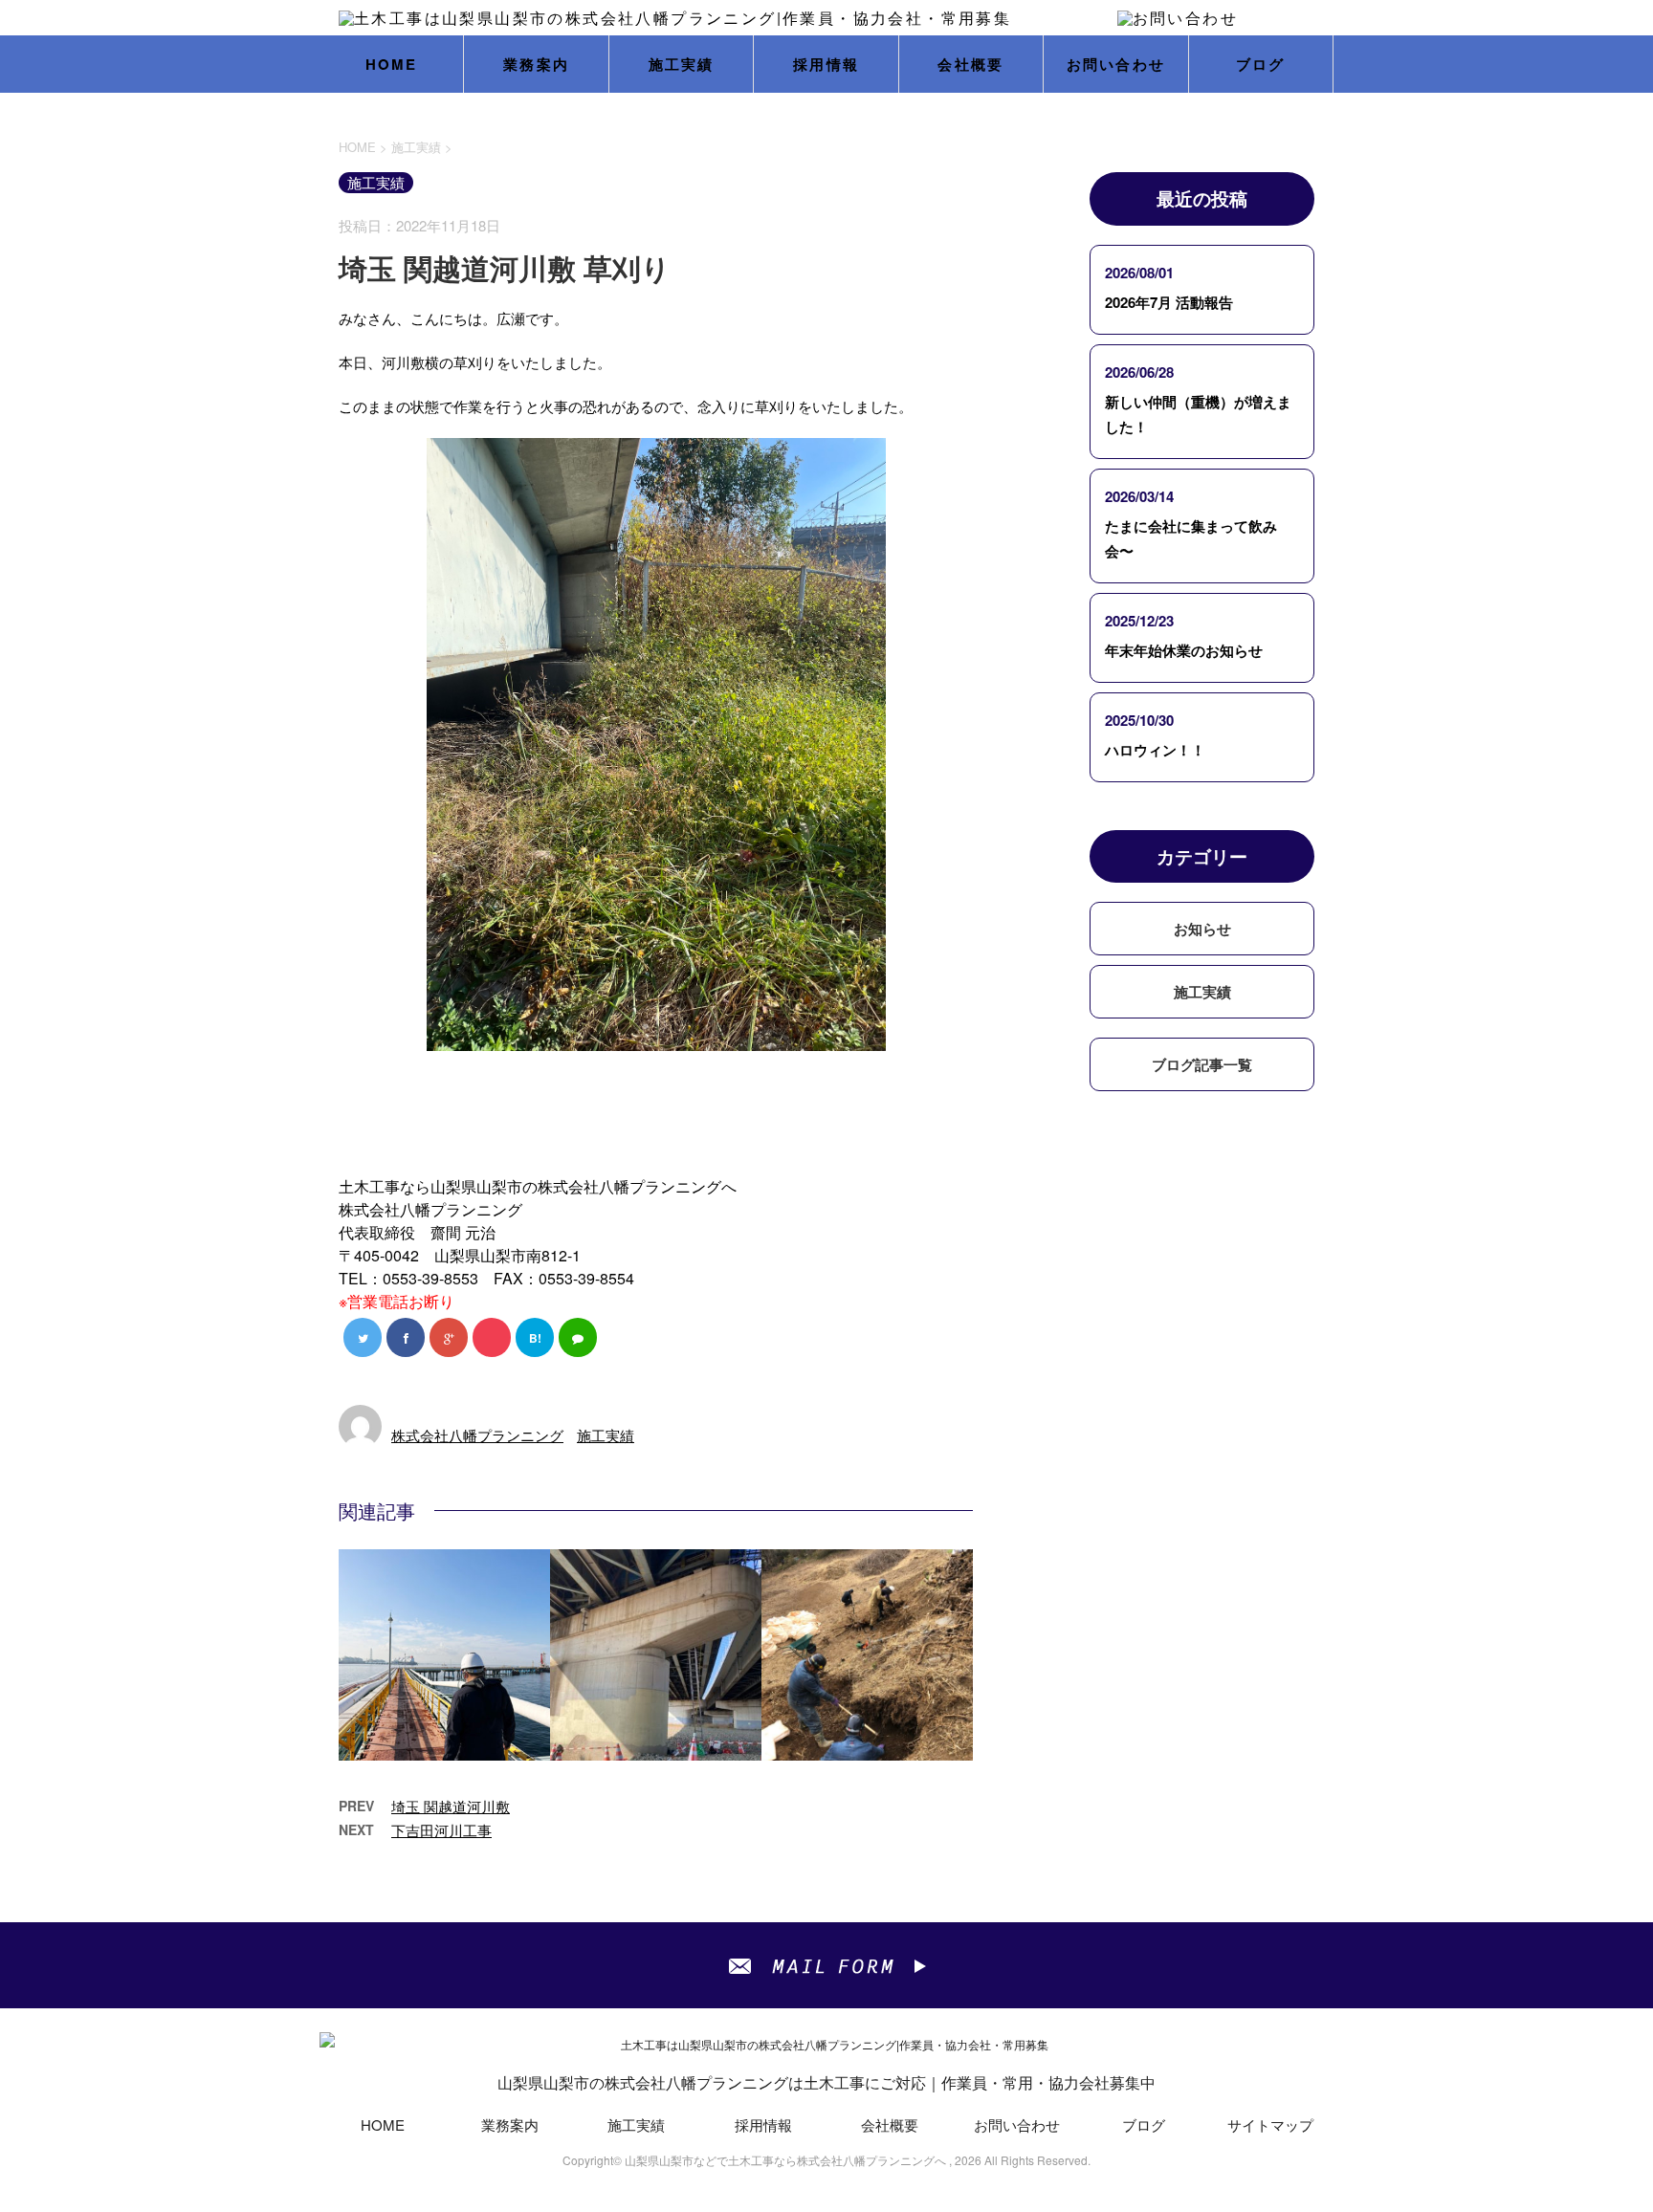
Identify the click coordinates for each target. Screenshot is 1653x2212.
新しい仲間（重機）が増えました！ (1198, 414)
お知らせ (1202, 929)
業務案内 (536, 64)
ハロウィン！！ (1155, 750)
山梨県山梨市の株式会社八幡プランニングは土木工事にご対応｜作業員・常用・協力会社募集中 (826, 2082)
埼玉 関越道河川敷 (451, 1806)
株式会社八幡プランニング (477, 1435)
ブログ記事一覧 (1202, 1064)
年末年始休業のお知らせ (1184, 650)
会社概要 (970, 64)
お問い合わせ (1116, 64)
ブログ (1261, 64)
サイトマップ (1270, 2124)
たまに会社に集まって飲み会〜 (1191, 538)
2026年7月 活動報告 (1169, 302)
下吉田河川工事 (441, 1830)
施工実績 (682, 64)
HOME (392, 64)
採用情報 (826, 64)
